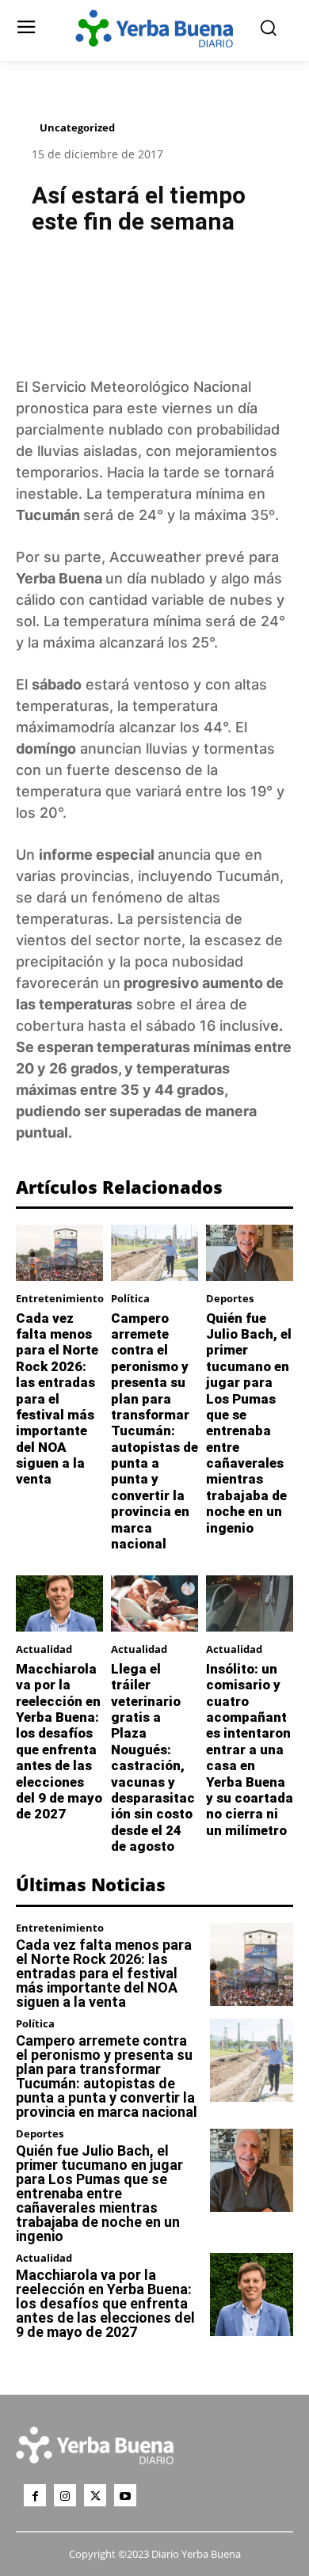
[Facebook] (35, 2495)
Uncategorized (77, 127)
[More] (235, 287)
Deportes (230, 1299)
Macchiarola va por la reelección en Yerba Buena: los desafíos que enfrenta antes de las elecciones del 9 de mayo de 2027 (59, 1742)
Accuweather (155, 557)
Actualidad (44, 1649)
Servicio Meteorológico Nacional (143, 387)
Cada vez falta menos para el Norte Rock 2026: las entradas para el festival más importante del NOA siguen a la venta (57, 1399)
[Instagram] (65, 2495)
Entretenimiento (60, 1299)
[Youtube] (125, 2495)
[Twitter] (95, 2495)
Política (130, 1299)
